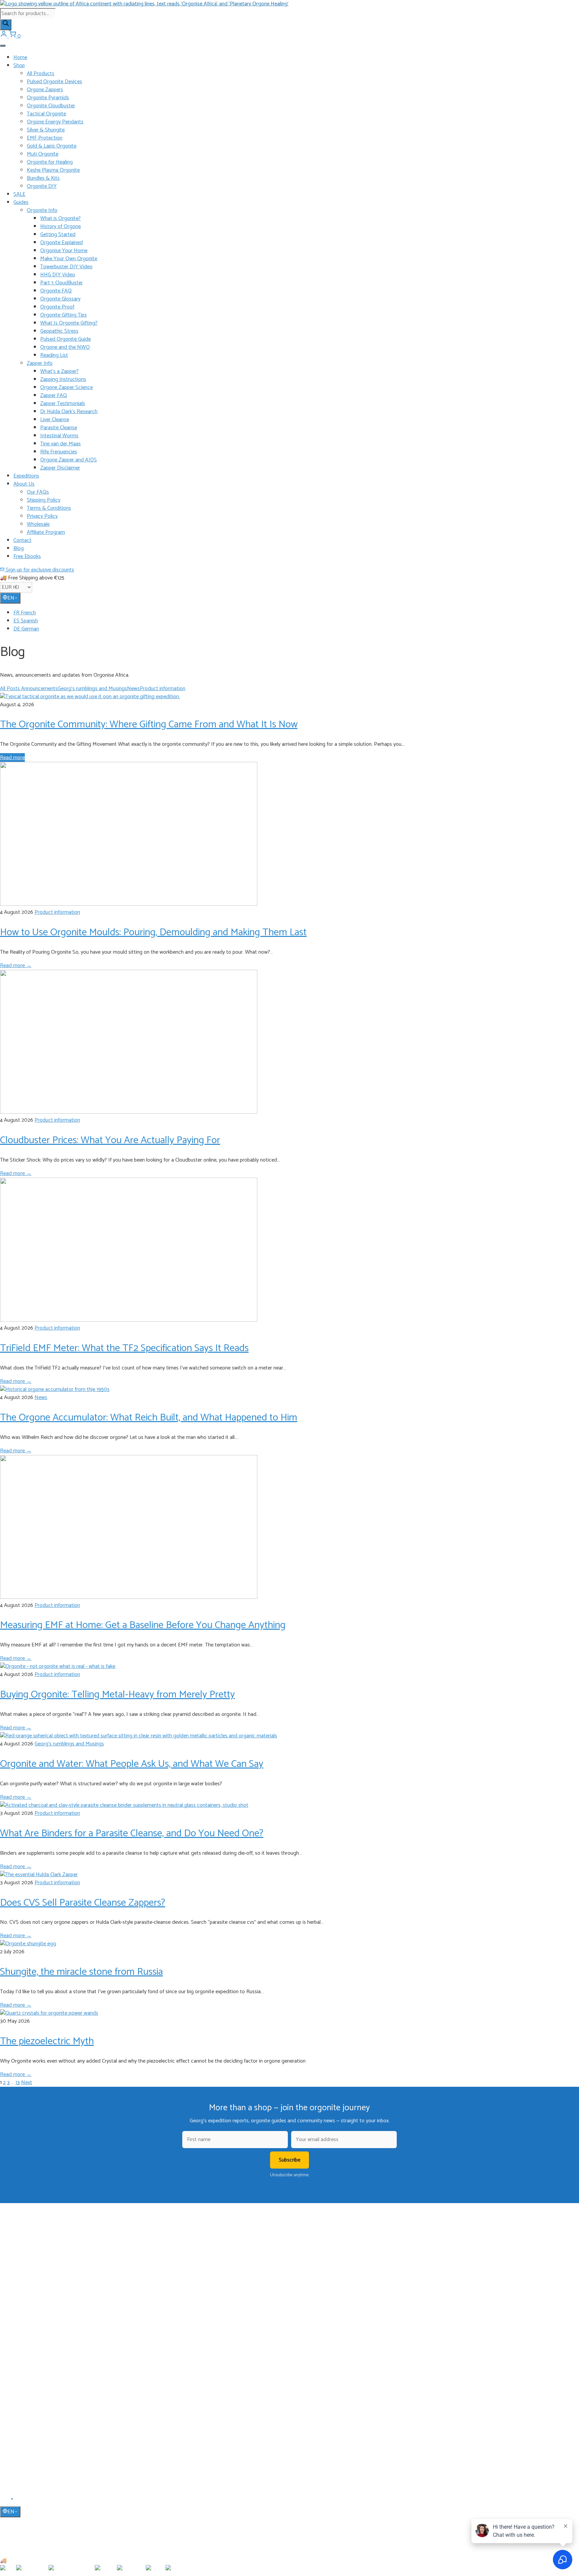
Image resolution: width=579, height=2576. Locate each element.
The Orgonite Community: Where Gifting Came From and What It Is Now (149, 724)
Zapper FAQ (54, 396)
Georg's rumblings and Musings (92, 689)
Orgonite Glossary (60, 299)
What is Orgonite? (60, 218)
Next (27, 2083)
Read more (12, 758)
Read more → (16, 966)
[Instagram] (20, 2501)
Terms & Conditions (49, 508)
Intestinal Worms (59, 436)
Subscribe (289, 2160)
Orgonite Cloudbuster (51, 106)
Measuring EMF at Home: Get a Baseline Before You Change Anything (143, 1625)
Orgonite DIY (42, 186)
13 (18, 2083)
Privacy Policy (42, 516)
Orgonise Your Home (64, 251)
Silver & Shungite (46, 130)
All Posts (11, 689)
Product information (163, 689)
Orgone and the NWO (65, 347)
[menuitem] (296, 613)
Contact (22, 540)
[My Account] (4, 36)
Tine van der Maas (60, 444)
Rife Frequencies (59, 452)
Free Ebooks (27, 556)
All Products (41, 74)
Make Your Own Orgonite (69, 259)
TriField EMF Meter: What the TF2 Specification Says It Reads (124, 1348)
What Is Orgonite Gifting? (69, 323)
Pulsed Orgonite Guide (66, 339)
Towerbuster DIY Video (66, 267)
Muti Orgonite (43, 154)
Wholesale (38, 524)
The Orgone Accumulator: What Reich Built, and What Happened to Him (149, 1418)
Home (20, 58)
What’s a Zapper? (59, 371)
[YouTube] (13, 2501)
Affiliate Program (46, 532)
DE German (26, 629)
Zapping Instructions (63, 379)
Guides (21, 202)
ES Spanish (26, 621)
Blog (19, 548)
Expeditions (26, 476)
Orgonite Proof (57, 307)
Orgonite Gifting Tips (63, 315)
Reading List (54, 355)
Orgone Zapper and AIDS (69, 460)
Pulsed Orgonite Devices (54, 82)
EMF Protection (45, 138)
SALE (19, 194)
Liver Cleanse (55, 420)
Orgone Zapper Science (67, 387)
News (133, 689)
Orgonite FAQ (56, 291)
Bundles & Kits (43, 178)
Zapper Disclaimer (60, 468)
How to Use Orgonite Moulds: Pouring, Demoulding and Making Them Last (153, 932)
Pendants (23, 2320)
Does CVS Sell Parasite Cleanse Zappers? (83, 1903)
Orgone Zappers (45, 90)
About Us (24, 484)
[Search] (6, 25)
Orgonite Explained (61, 243)
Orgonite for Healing (50, 162)
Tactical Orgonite (46, 114)
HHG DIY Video (58, 275)
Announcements (39, 689)
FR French (25, 613)
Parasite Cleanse (59, 428)
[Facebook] (4, 2501)
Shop (19, 66)
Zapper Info (40, 363)
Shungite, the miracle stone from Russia (81, 1972)
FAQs (19, 2420)
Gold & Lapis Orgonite (52, 146)
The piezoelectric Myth (47, 2041)
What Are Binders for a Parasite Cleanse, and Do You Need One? (132, 1833)
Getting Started (58, 235)
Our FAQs (38, 492)
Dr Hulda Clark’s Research (69, 412)
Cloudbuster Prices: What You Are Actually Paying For (110, 1140)
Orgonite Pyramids (48, 98)
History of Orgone (60, 227)
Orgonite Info (42, 210)
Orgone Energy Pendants (55, 122)
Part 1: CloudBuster (61, 283)
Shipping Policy (44, 500)
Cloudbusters (26, 2310)
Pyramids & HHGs (31, 2330)
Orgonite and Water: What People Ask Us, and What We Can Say (132, 1764)
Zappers (21, 2339)
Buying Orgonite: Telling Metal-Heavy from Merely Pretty (117, 1695)
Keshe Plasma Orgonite (53, 170)
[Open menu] (3, 46)
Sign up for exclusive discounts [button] (39, 570)
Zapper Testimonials (63, 404)
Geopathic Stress (59, 331)
